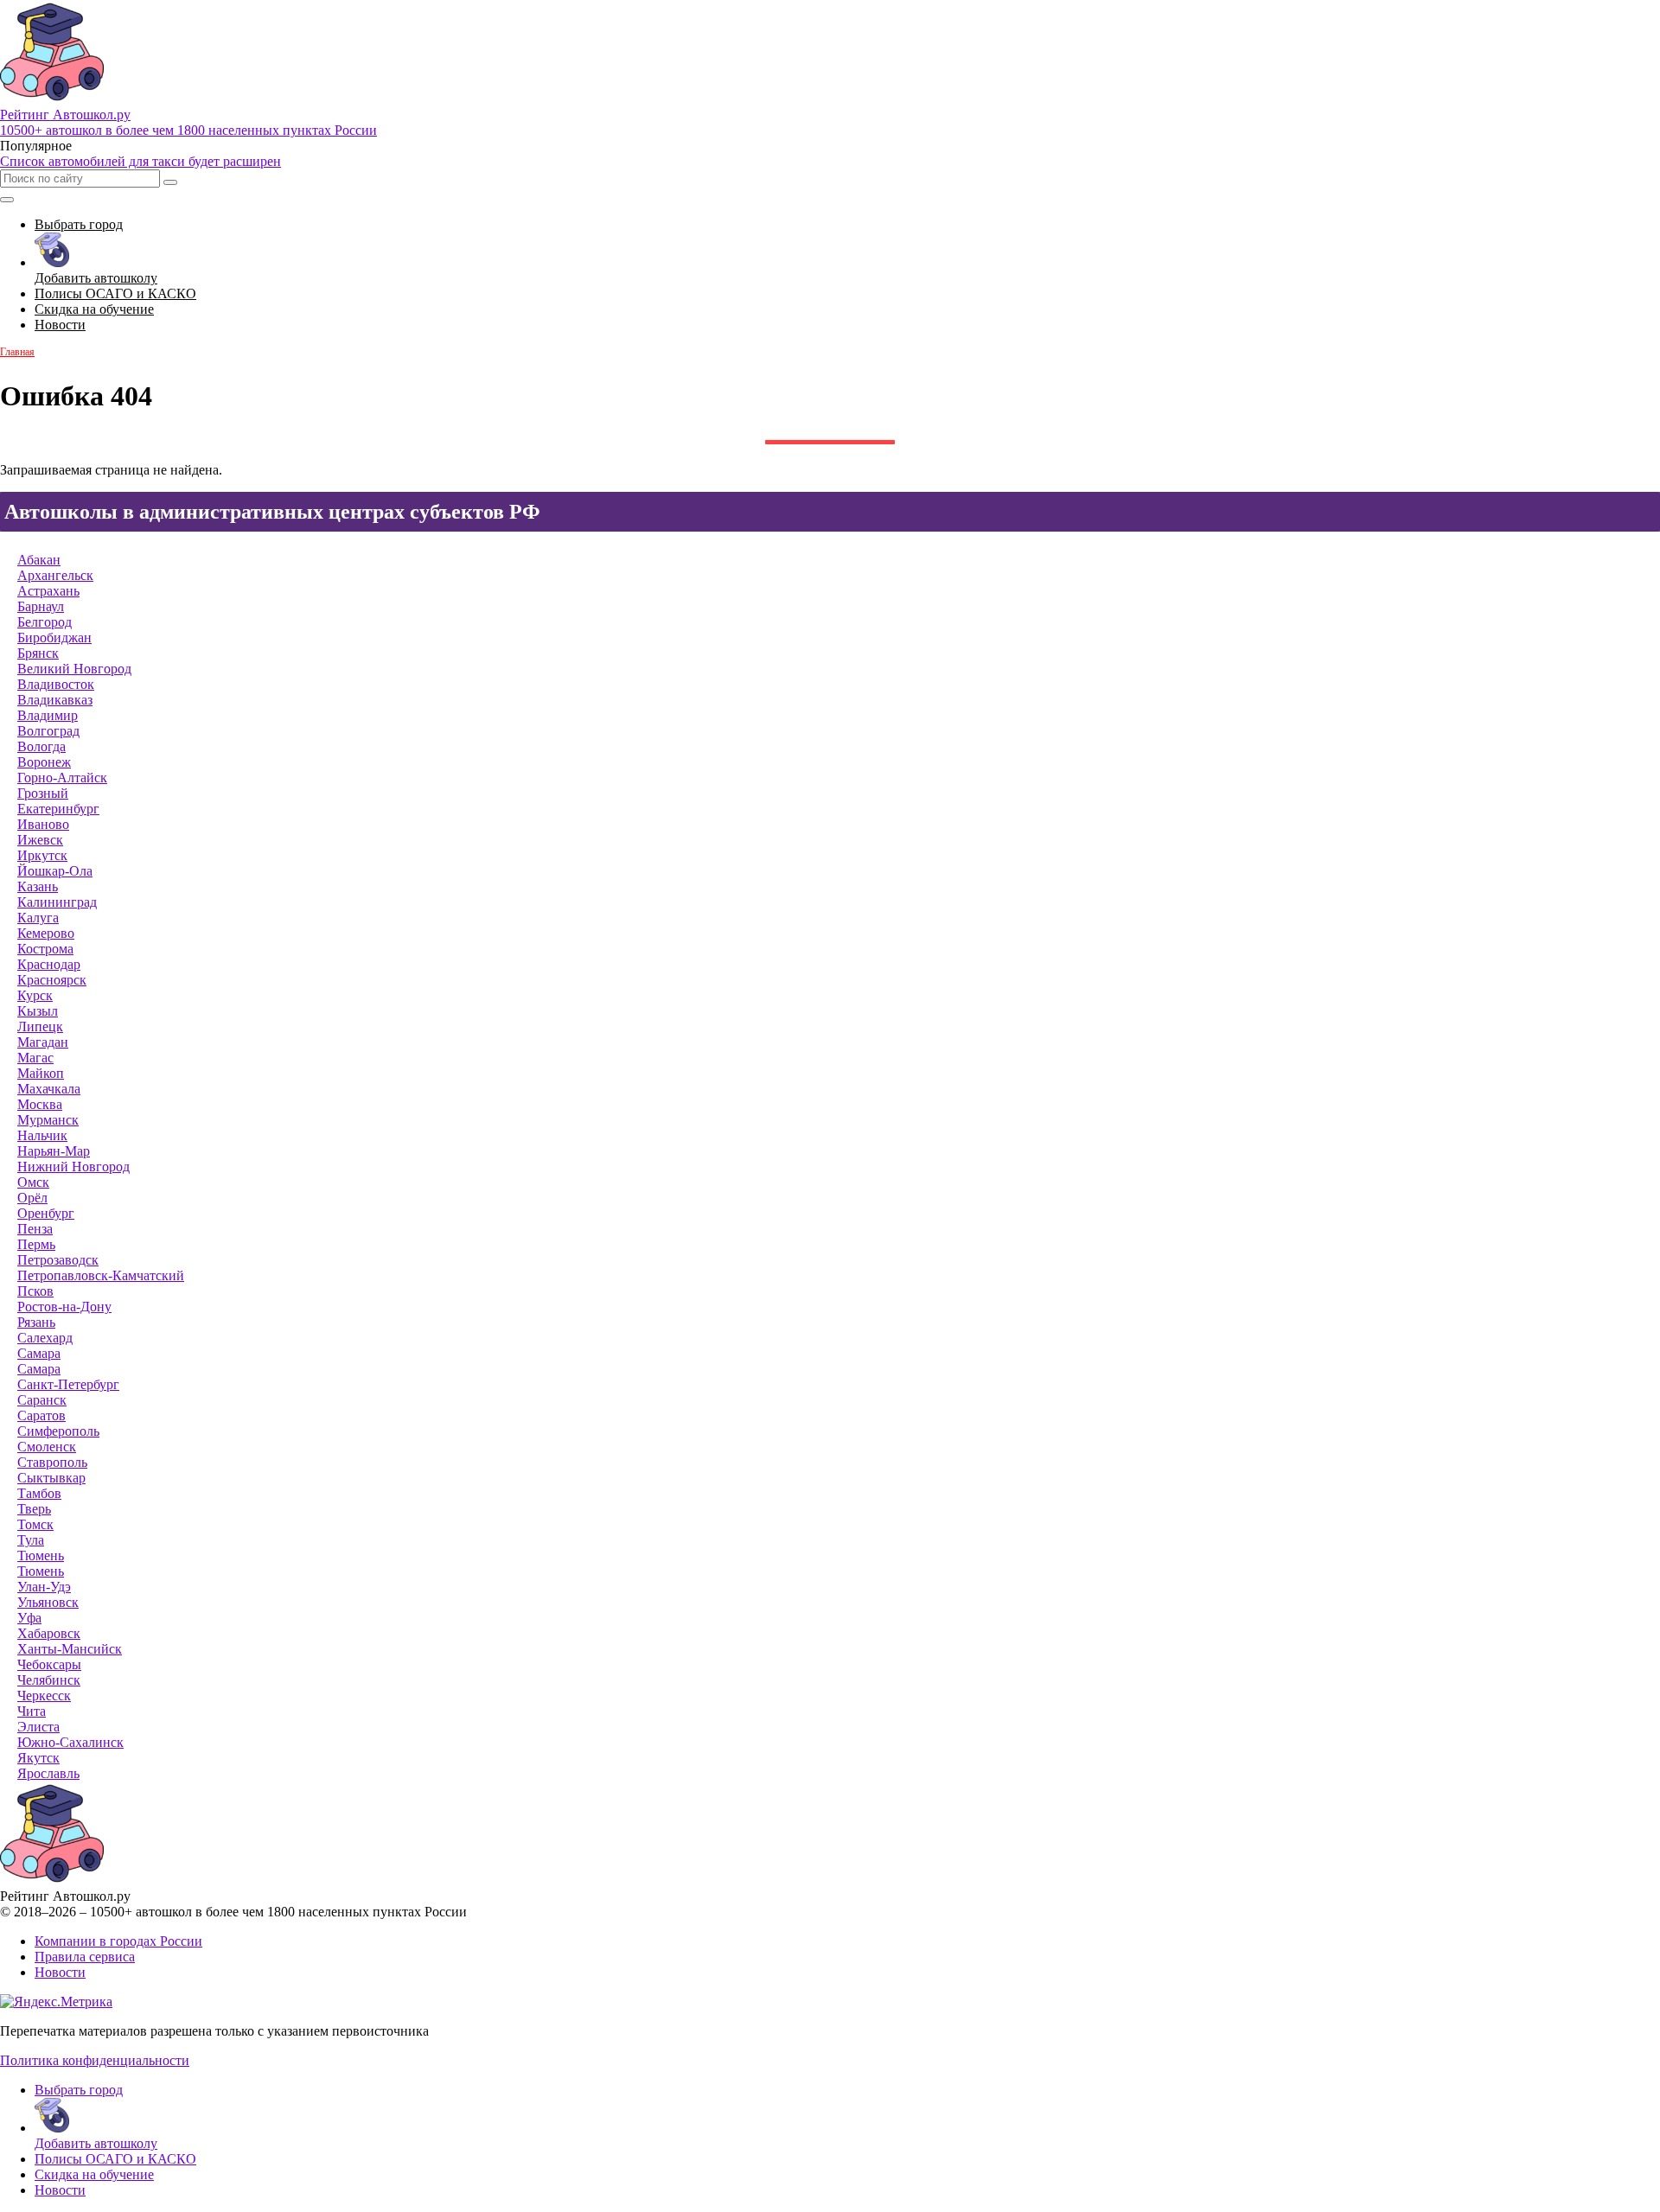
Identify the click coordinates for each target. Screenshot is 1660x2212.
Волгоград (48, 731)
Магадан (43, 1042)
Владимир (48, 715)
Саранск (42, 1400)
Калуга (38, 918)
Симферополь (58, 1431)
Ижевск (40, 840)
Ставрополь (52, 1462)
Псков (35, 1291)
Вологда (41, 746)
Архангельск (55, 575)
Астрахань (48, 591)
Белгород (45, 622)
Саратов (41, 1415)
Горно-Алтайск (62, 778)
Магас (35, 1058)
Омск (33, 1182)
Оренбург (46, 1213)
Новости (60, 1972)
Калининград (57, 902)
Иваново (43, 824)
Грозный (43, 793)
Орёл (32, 1198)
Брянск (38, 653)
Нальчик (42, 1135)
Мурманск (48, 1120)
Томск (35, 1524)
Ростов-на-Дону (64, 1307)
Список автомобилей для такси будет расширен (140, 161)
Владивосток (56, 684)
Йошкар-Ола (55, 871)
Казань (38, 886)
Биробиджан (54, 637)
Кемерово (46, 933)
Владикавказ (55, 700)
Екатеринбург (58, 809)
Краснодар (49, 964)
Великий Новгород (74, 669)
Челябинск (49, 1680)
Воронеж (44, 762)
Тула (31, 1540)
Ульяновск (48, 1602)
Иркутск (42, 855)
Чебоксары (49, 1664)
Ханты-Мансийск (70, 1649)
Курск (35, 995)
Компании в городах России (118, 1941)
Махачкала (49, 1089)
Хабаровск (49, 1633)
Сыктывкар (51, 1478)
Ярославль (48, 1773)
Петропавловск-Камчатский (101, 1275)
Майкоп (41, 1073)
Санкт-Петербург (68, 1384)
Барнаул (41, 606)
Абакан (39, 560)
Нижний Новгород (73, 1167)
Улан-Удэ (44, 1587)
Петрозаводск (58, 1260)
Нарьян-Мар (54, 1151)
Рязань (36, 1322)
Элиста (38, 1727)
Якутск (38, 1758)
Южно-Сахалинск (70, 1742)
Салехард (45, 1338)
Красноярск (52, 980)
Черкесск (44, 1696)
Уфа (29, 1618)
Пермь (36, 1244)
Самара (39, 1353)
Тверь (34, 1509)
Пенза (35, 1229)
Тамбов (39, 1493)
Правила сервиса (85, 1957)
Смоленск (47, 1447)
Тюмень (41, 1555)
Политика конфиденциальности (95, 2060)
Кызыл (38, 1011)
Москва (40, 1104)
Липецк (40, 1026)
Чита (32, 1711)
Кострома (45, 949)
